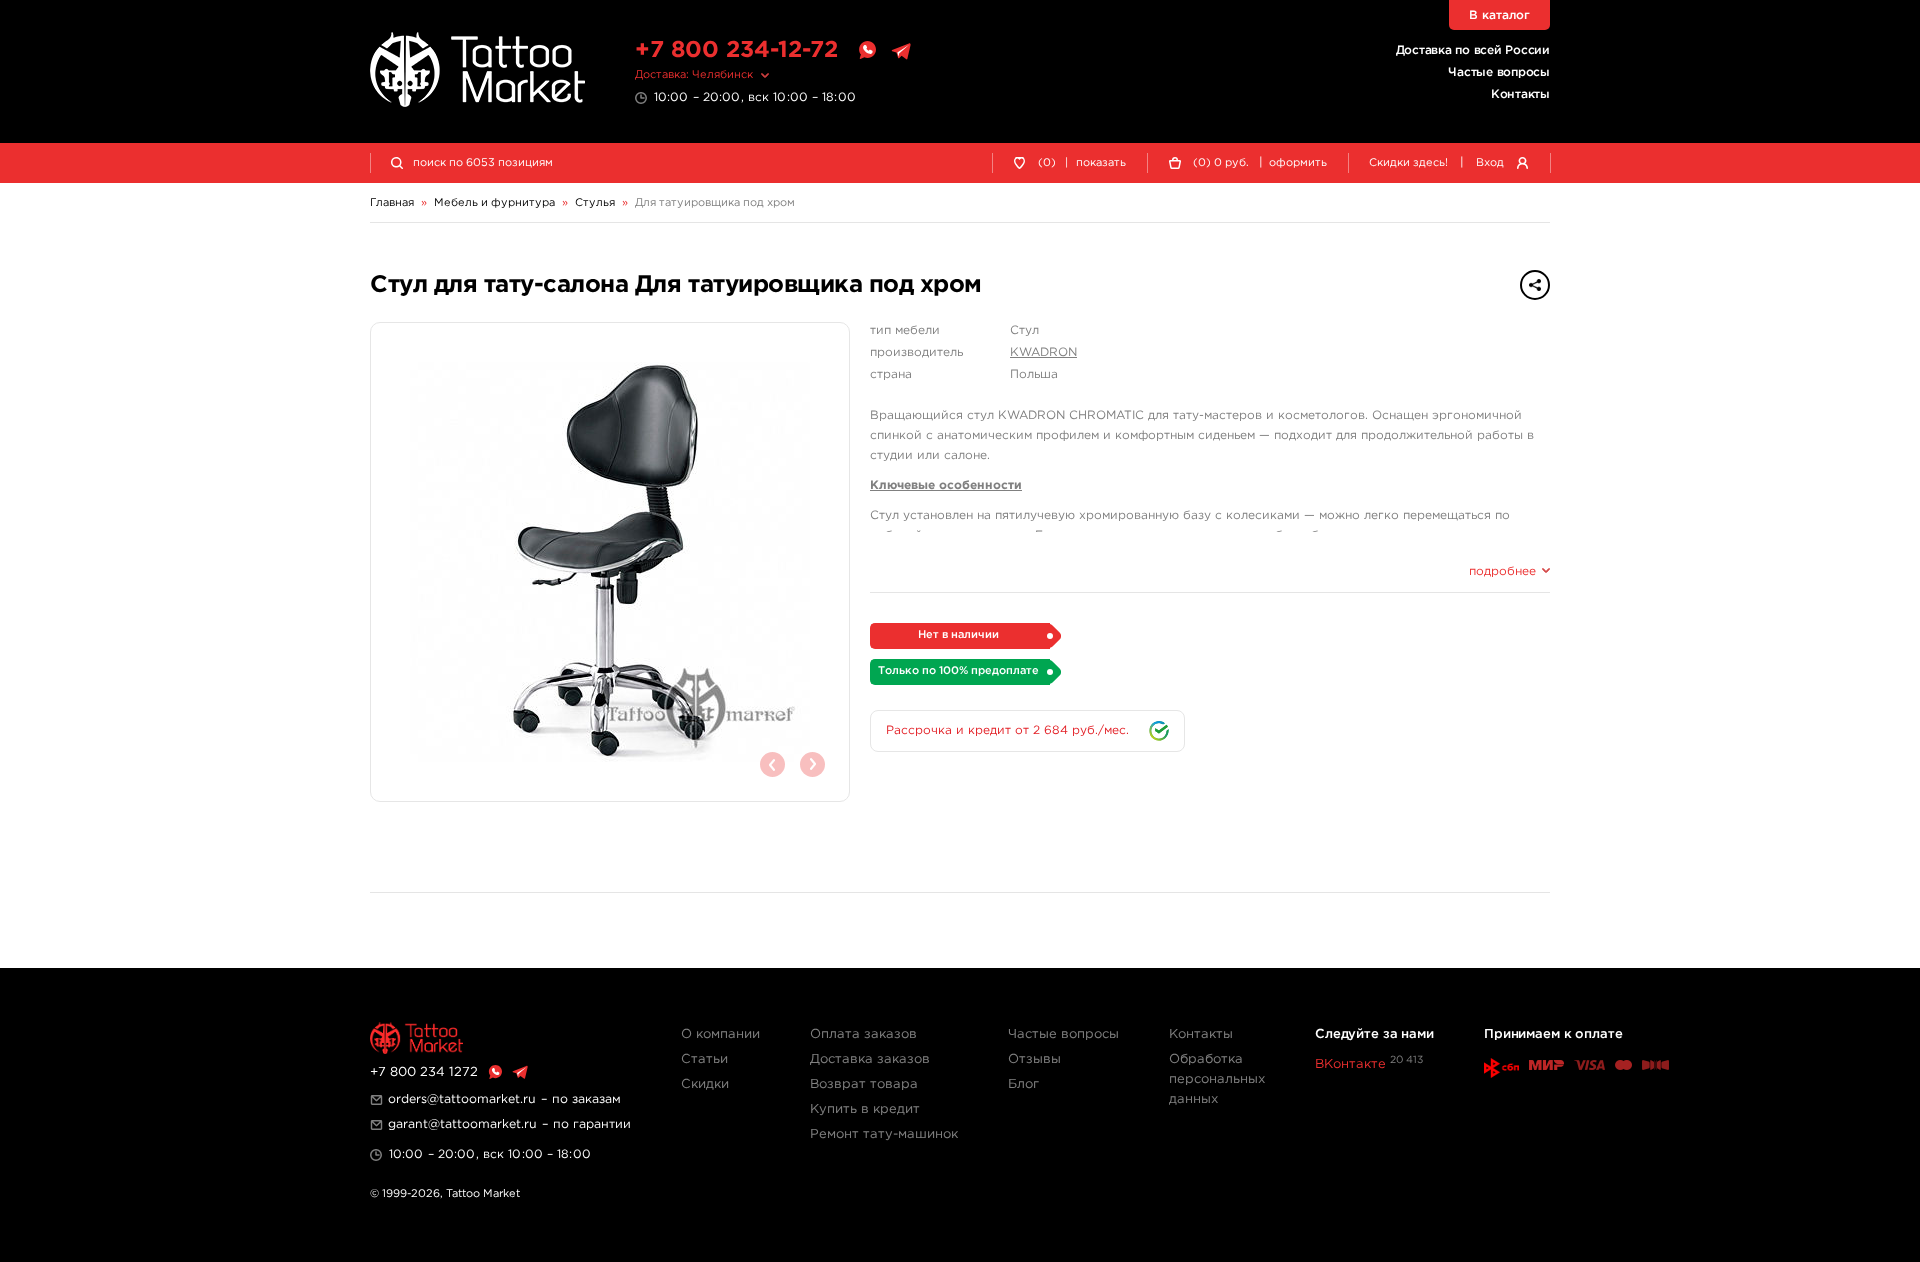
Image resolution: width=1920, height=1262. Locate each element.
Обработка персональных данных (1217, 1079)
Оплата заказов (863, 1034)
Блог (1023, 1084)
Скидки (705, 1084)
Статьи (704, 1059)
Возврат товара (864, 1084)
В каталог (1499, 15)
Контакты (1520, 94)
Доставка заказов (870, 1059)
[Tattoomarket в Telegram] (901, 51)
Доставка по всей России (1473, 50)
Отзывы (1034, 1059)
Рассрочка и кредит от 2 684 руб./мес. (1007, 730)
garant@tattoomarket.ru (462, 1124)
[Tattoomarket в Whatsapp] (867, 51)
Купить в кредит (865, 1109)
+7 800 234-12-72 (736, 50)
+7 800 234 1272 (424, 1072)
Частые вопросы (1499, 72)
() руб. (1221, 163)
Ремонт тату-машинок (884, 1134)
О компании (720, 1034)
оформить (1298, 163)
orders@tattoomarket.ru (462, 1099)
